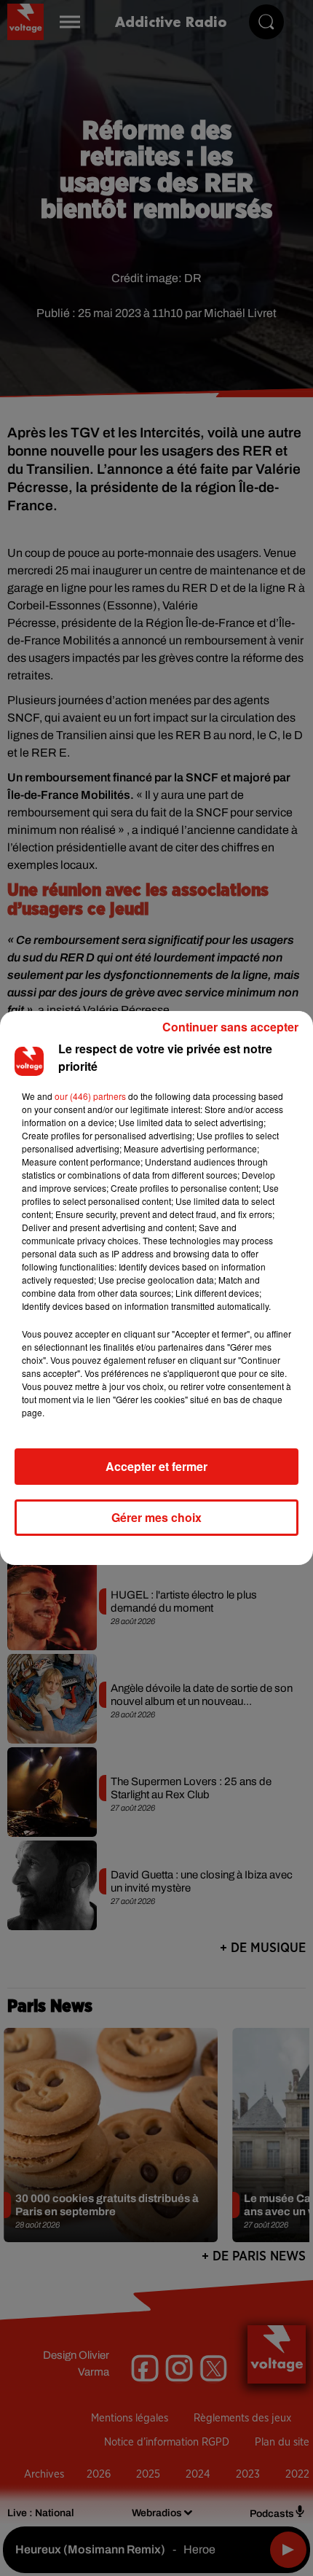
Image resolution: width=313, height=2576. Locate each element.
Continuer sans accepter (230, 1027)
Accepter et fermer (156, 1466)
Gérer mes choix (156, 1517)
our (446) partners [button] (90, 1096)
